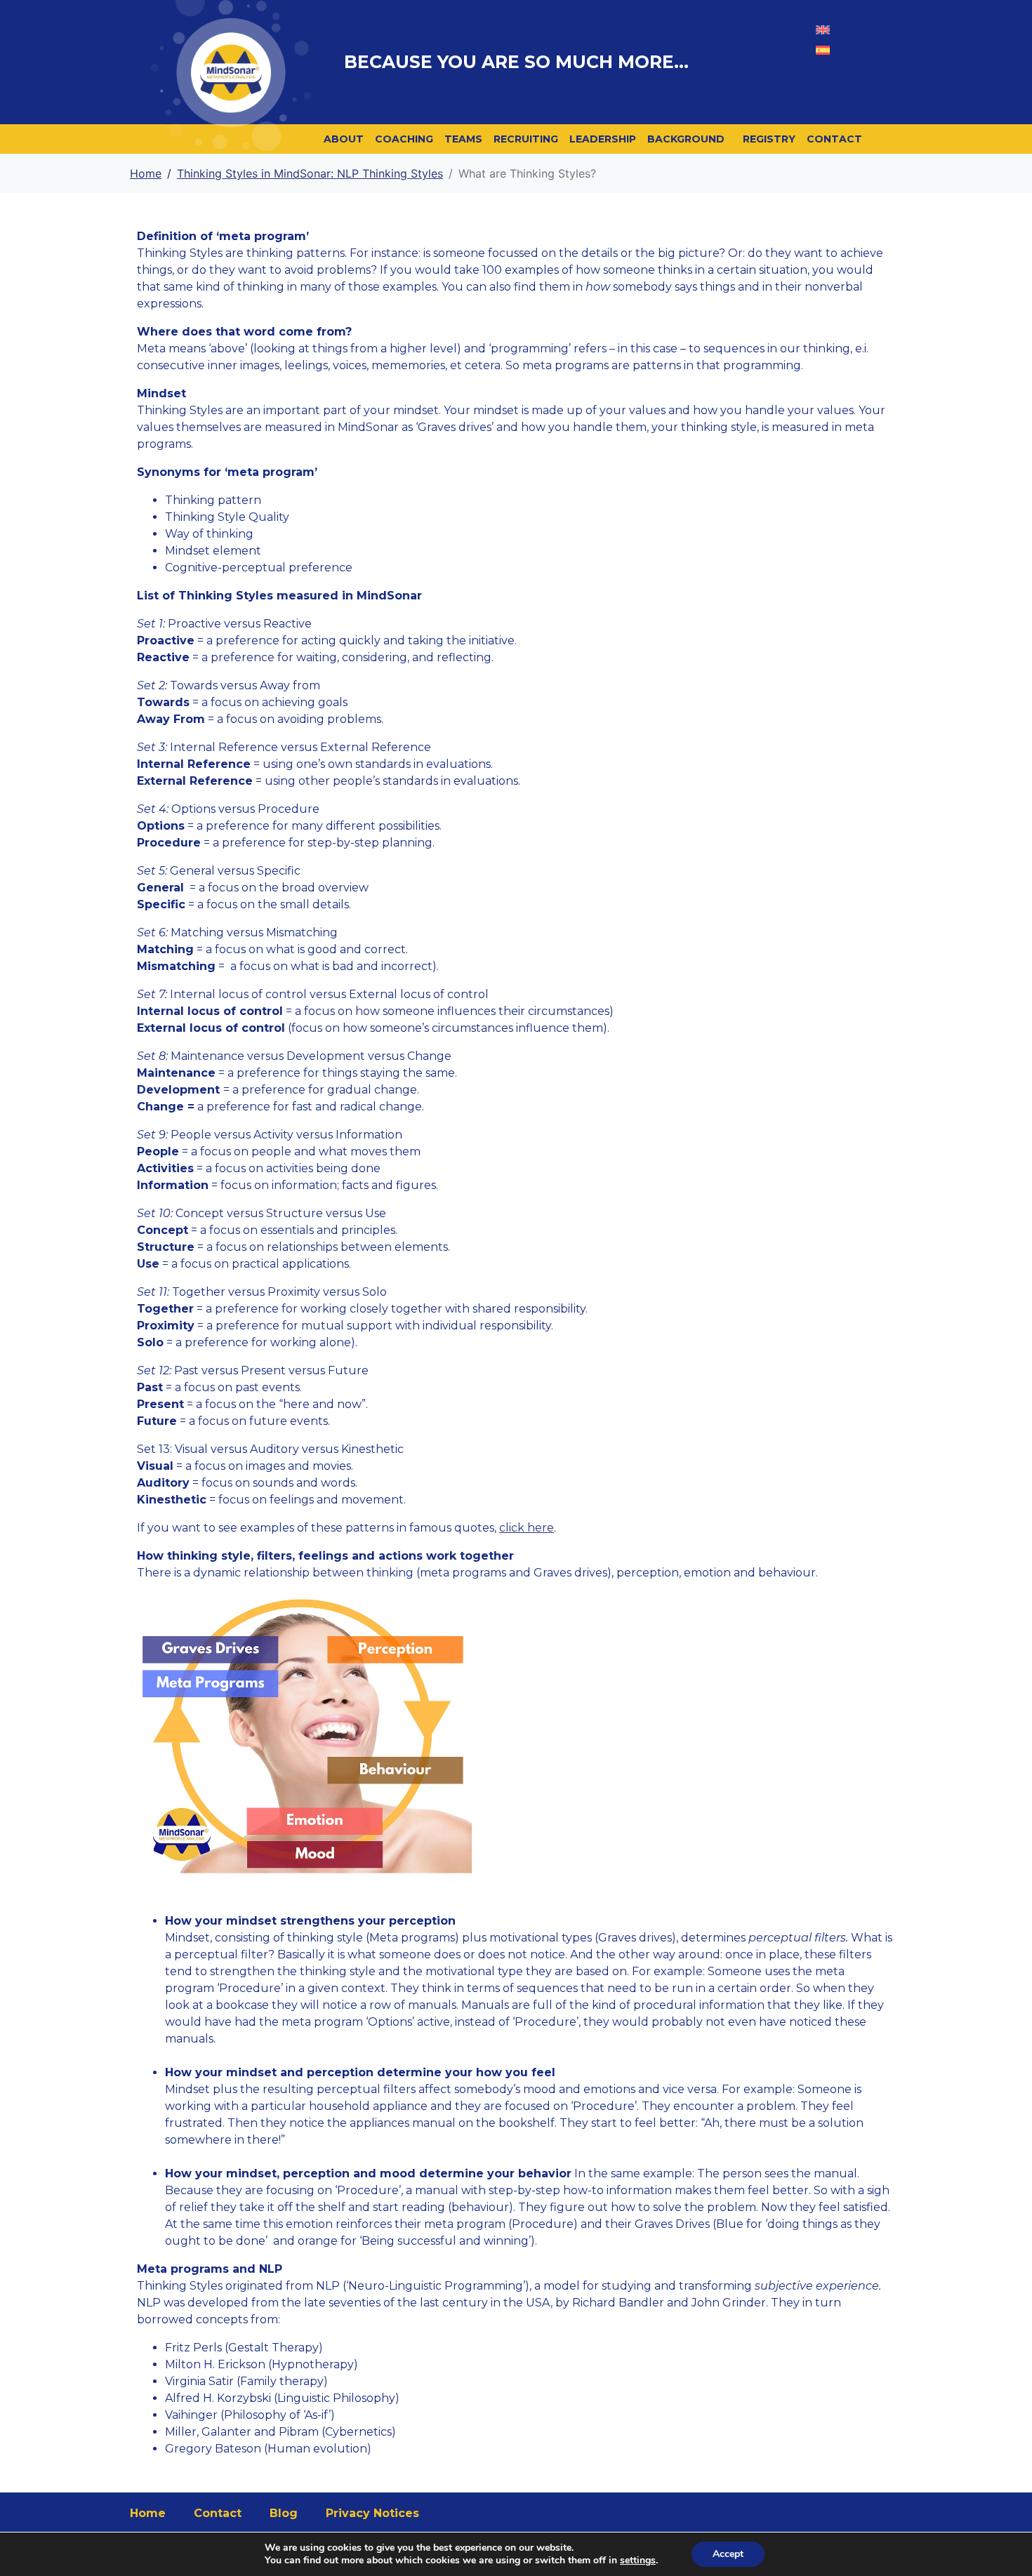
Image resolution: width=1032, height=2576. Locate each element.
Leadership (603, 139)
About (344, 139)
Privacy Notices (372, 2513)
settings (638, 2561)
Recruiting (526, 139)
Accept (728, 2554)
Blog (284, 2513)
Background (686, 139)
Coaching (404, 139)
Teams (463, 139)
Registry (769, 139)
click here (527, 1528)
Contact (834, 139)
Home (148, 2513)
